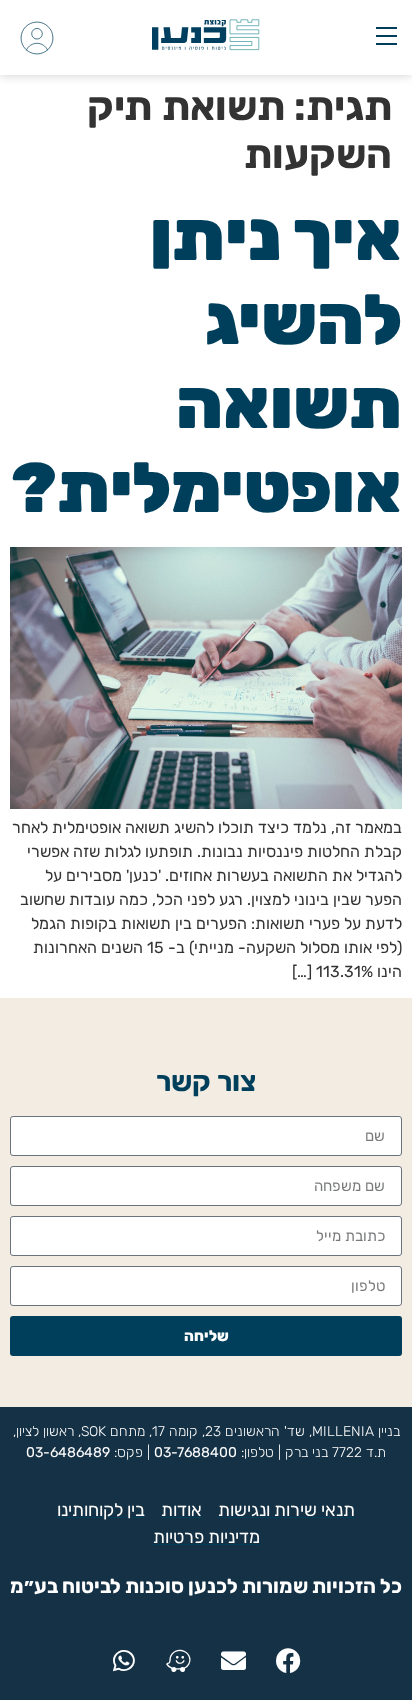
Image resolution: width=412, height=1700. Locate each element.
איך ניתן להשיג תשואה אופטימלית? (206, 362)
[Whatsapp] (124, 1661)
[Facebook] (289, 1661)
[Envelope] (234, 1661)
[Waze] (179, 1661)
